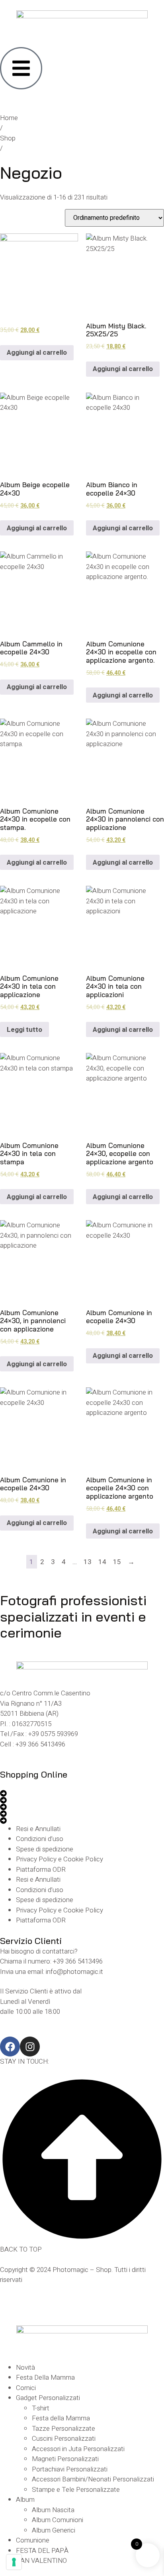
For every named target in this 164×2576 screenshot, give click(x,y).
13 (88, 1562)
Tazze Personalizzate (63, 2429)
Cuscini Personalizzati (64, 2439)
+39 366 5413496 (40, 1744)
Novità (25, 2368)
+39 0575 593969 (53, 1734)
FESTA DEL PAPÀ (42, 2551)
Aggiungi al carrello (37, 353)
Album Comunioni (58, 2520)
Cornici (26, 2388)
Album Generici (54, 2530)
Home (9, 118)
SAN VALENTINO (41, 2561)
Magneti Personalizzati (65, 2459)
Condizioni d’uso (40, 1839)
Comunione (33, 2540)
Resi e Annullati (38, 1829)
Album (25, 2500)
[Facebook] (10, 2047)
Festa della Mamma (61, 2418)
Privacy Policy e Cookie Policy (60, 1859)
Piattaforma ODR (41, 1870)
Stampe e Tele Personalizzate (76, 2490)
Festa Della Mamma (45, 2377)
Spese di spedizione (45, 1849)
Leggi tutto (24, 1030)
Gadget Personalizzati (48, 2398)
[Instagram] (30, 2047)
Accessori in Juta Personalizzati (78, 2449)
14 (102, 1562)
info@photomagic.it (74, 1972)
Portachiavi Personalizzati (70, 2469)
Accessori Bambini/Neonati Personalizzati (93, 2479)
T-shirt (41, 2408)
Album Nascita (53, 2510)
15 (117, 1562)
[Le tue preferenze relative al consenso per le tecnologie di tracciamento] (14, 2562)
